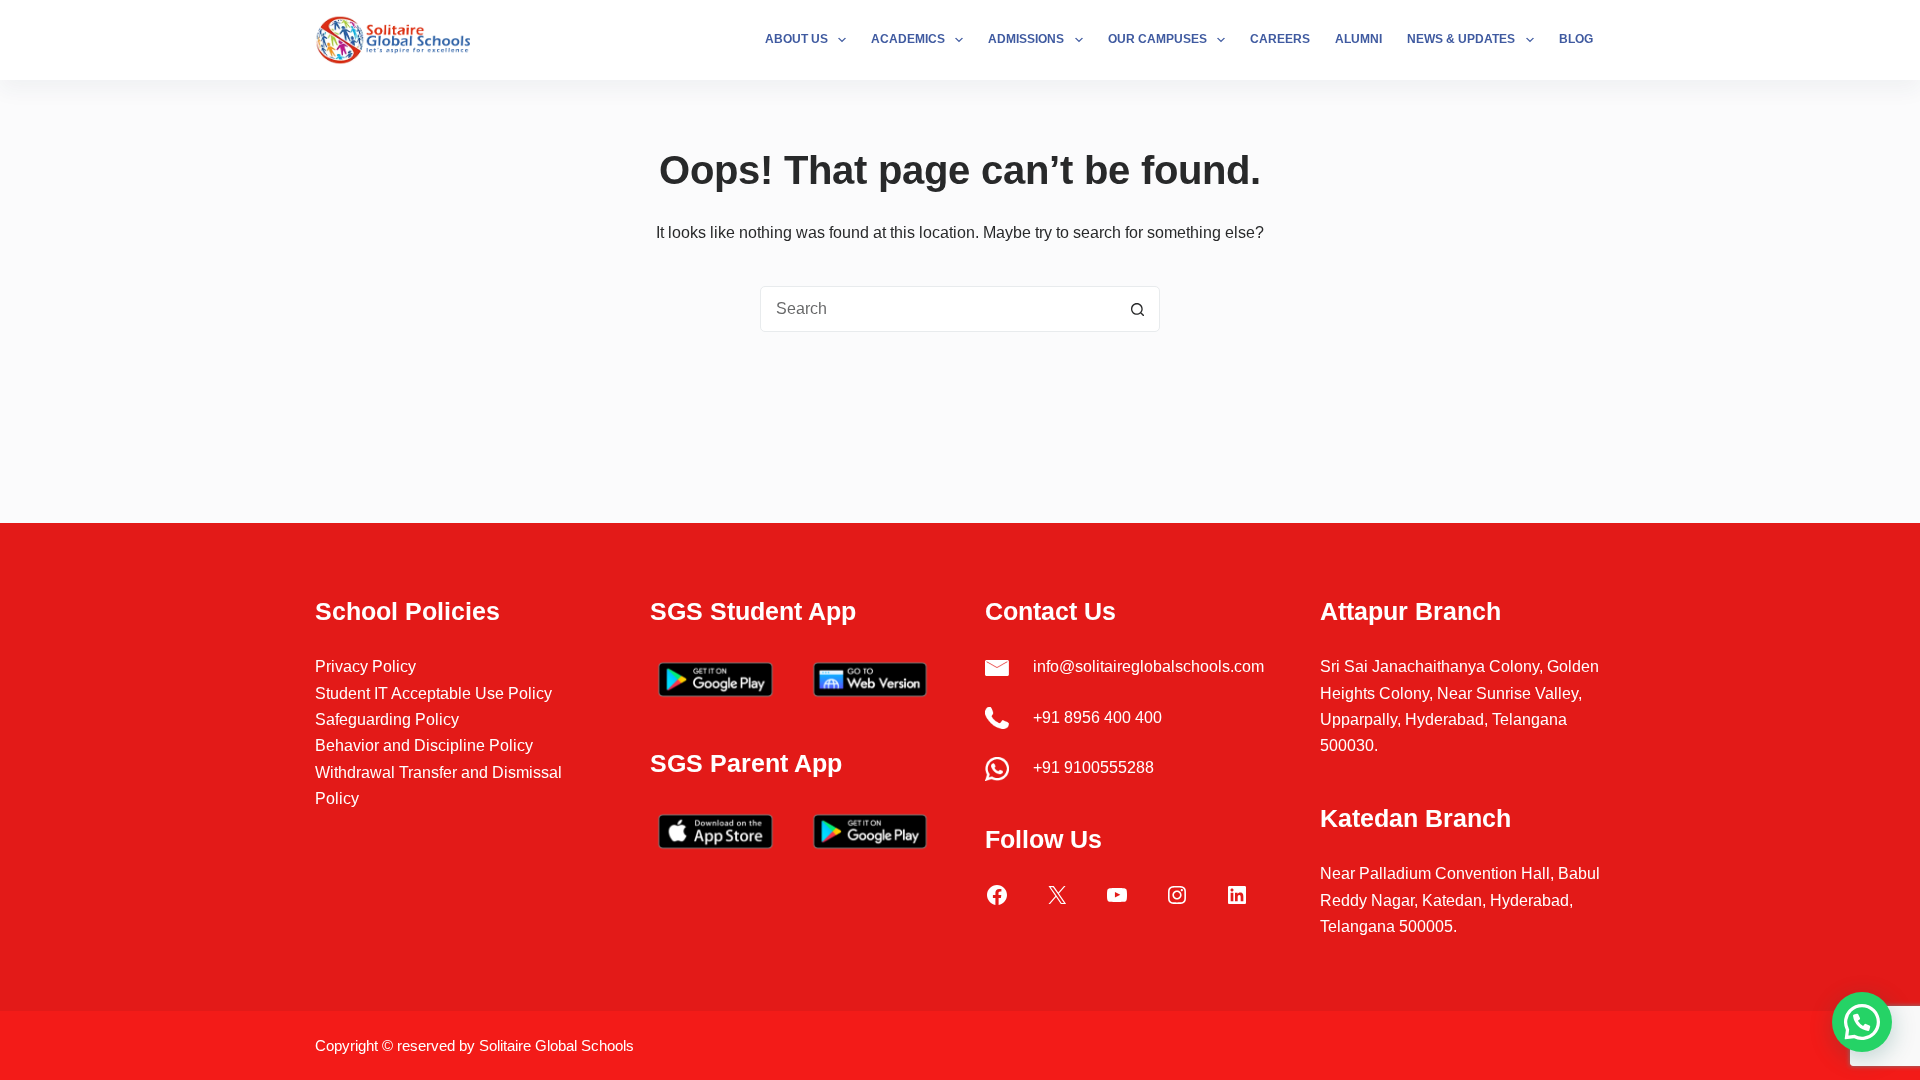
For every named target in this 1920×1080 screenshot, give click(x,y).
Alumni (1358, 39)
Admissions (1026, 39)
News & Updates (1461, 39)
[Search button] (1137, 309)
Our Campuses (1157, 39)
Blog (1576, 39)
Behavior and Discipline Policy (424, 745)
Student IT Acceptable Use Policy (433, 693)
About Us (796, 39)
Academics (908, 39)
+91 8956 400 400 (1097, 717)
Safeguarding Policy (387, 719)
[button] (1862, 1022)
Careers (1280, 39)
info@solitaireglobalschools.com (1148, 666)
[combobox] (938, 309)
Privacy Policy (365, 666)
